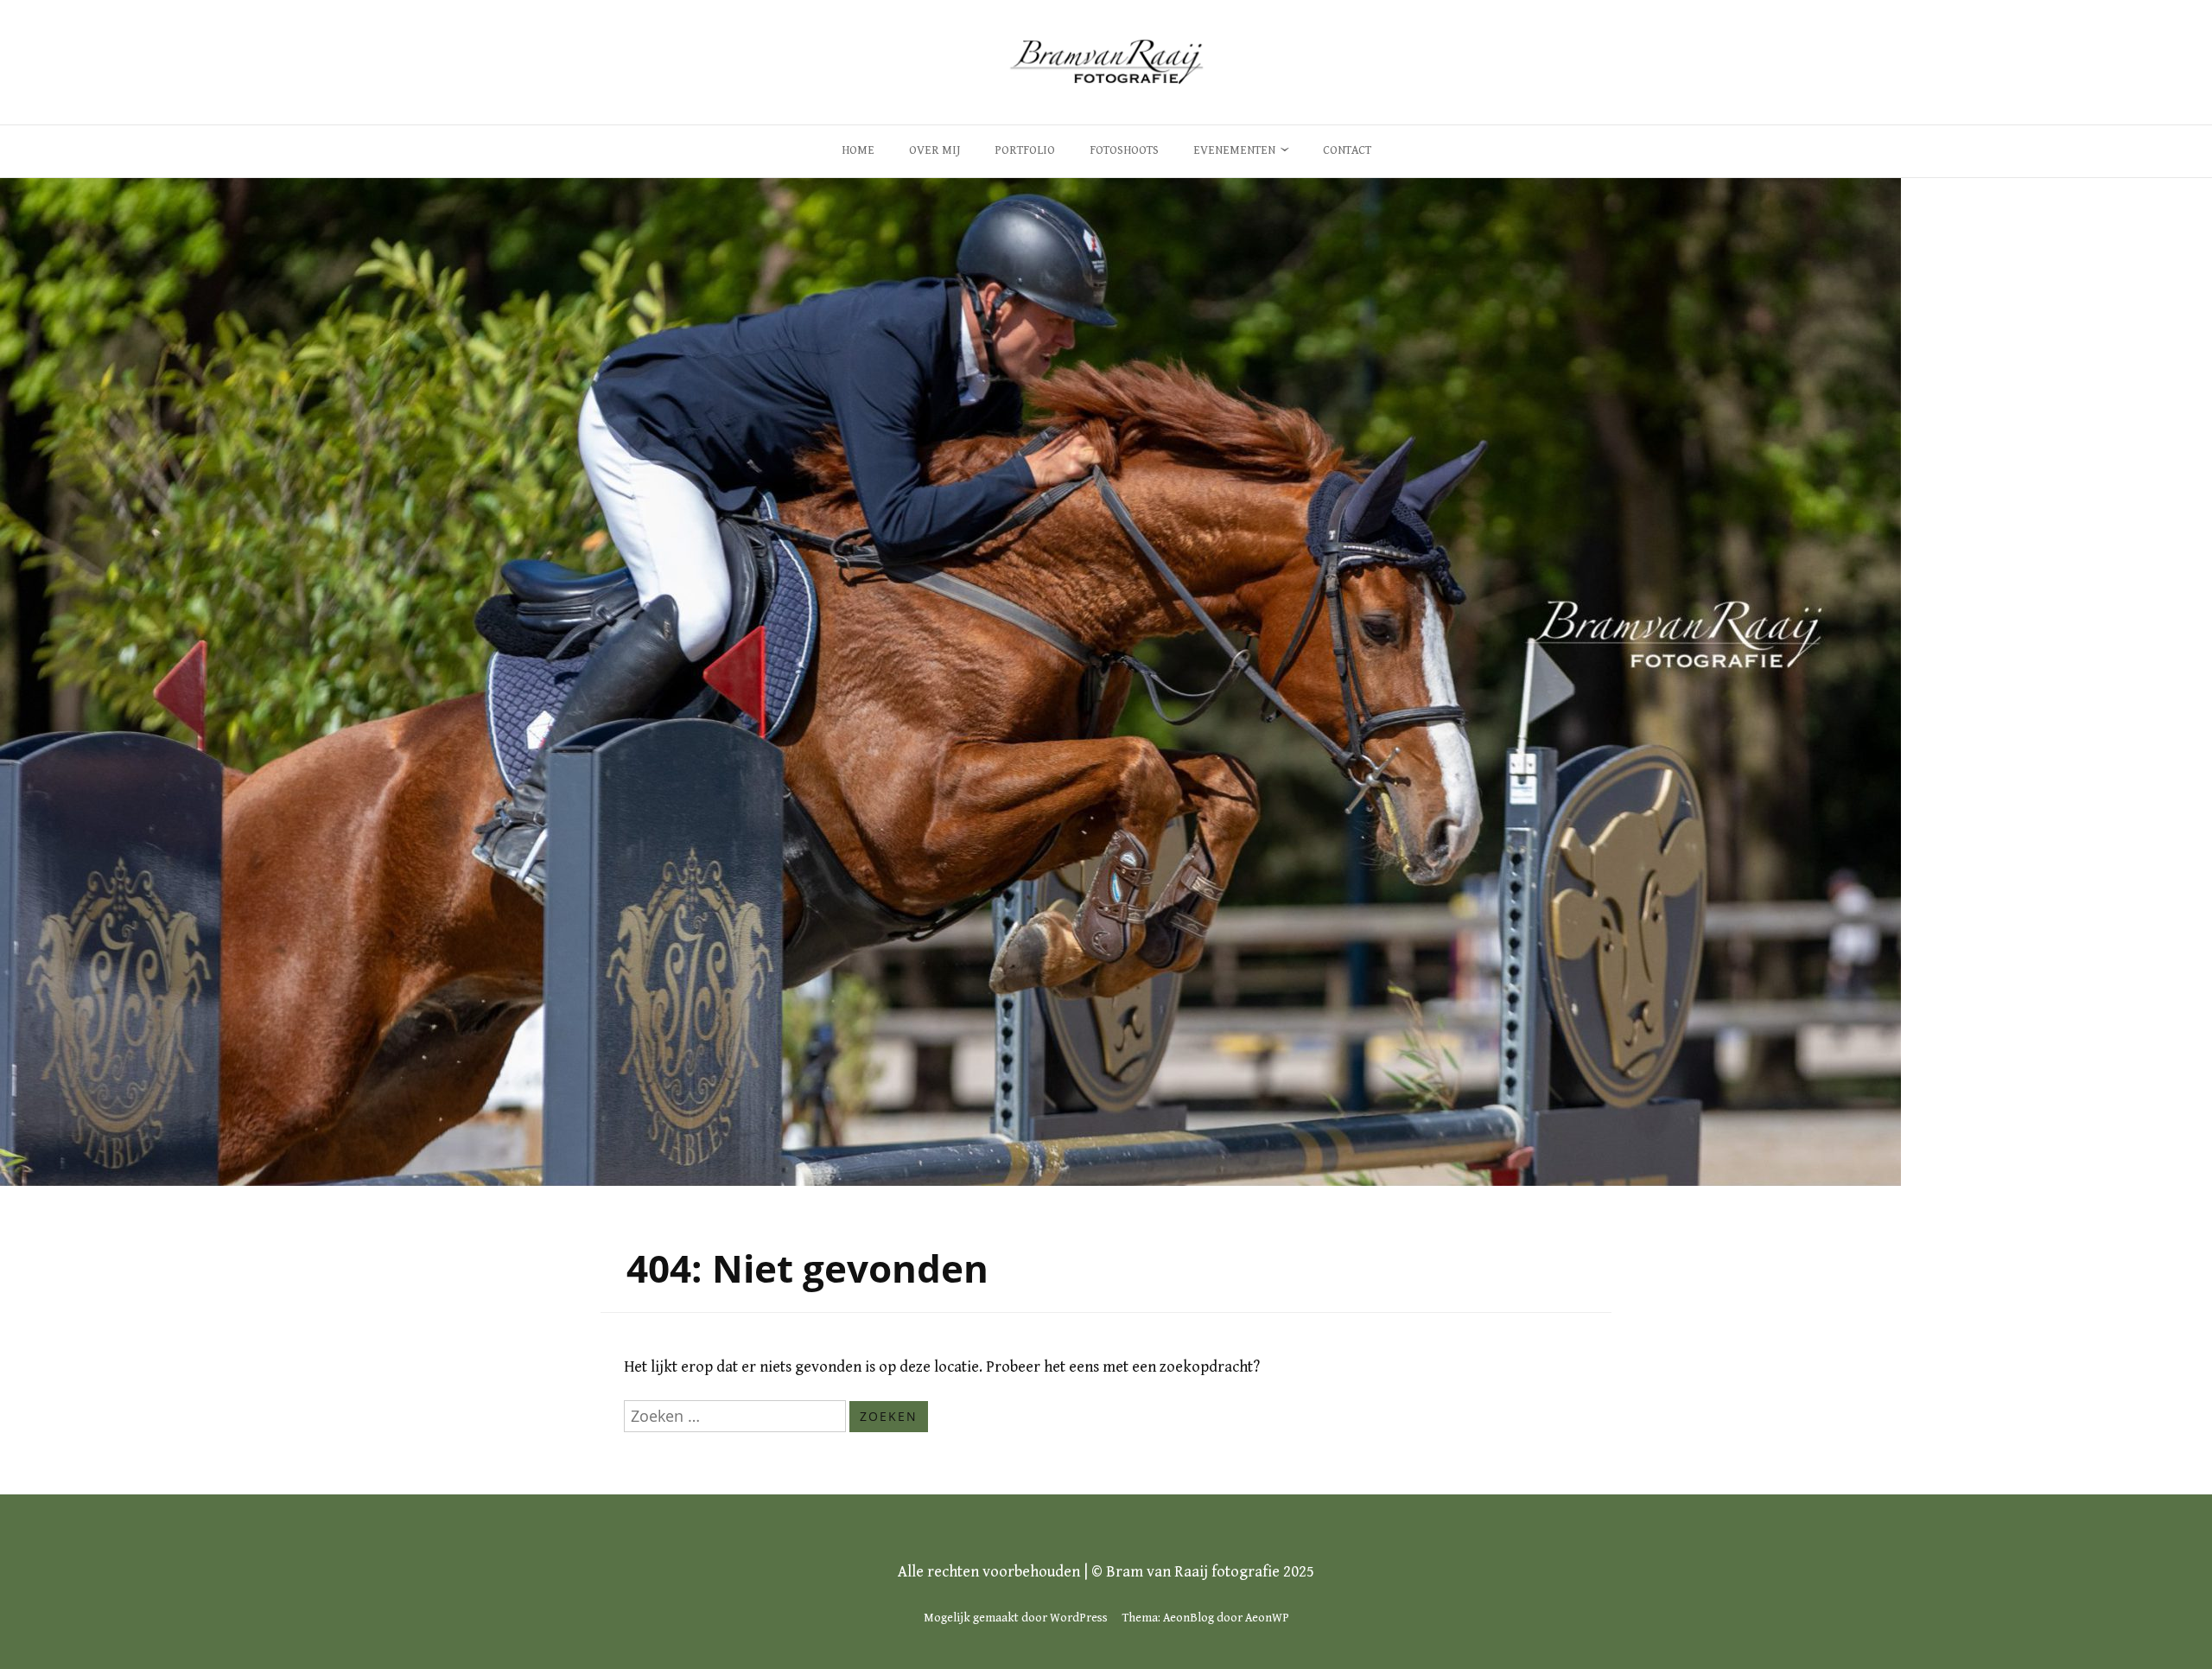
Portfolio (1025, 150)
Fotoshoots (1124, 150)
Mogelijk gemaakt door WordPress (1016, 1618)
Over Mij (934, 150)
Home (858, 150)
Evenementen (1234, 150)
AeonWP (1267, 1618)
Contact (1347, 150)
